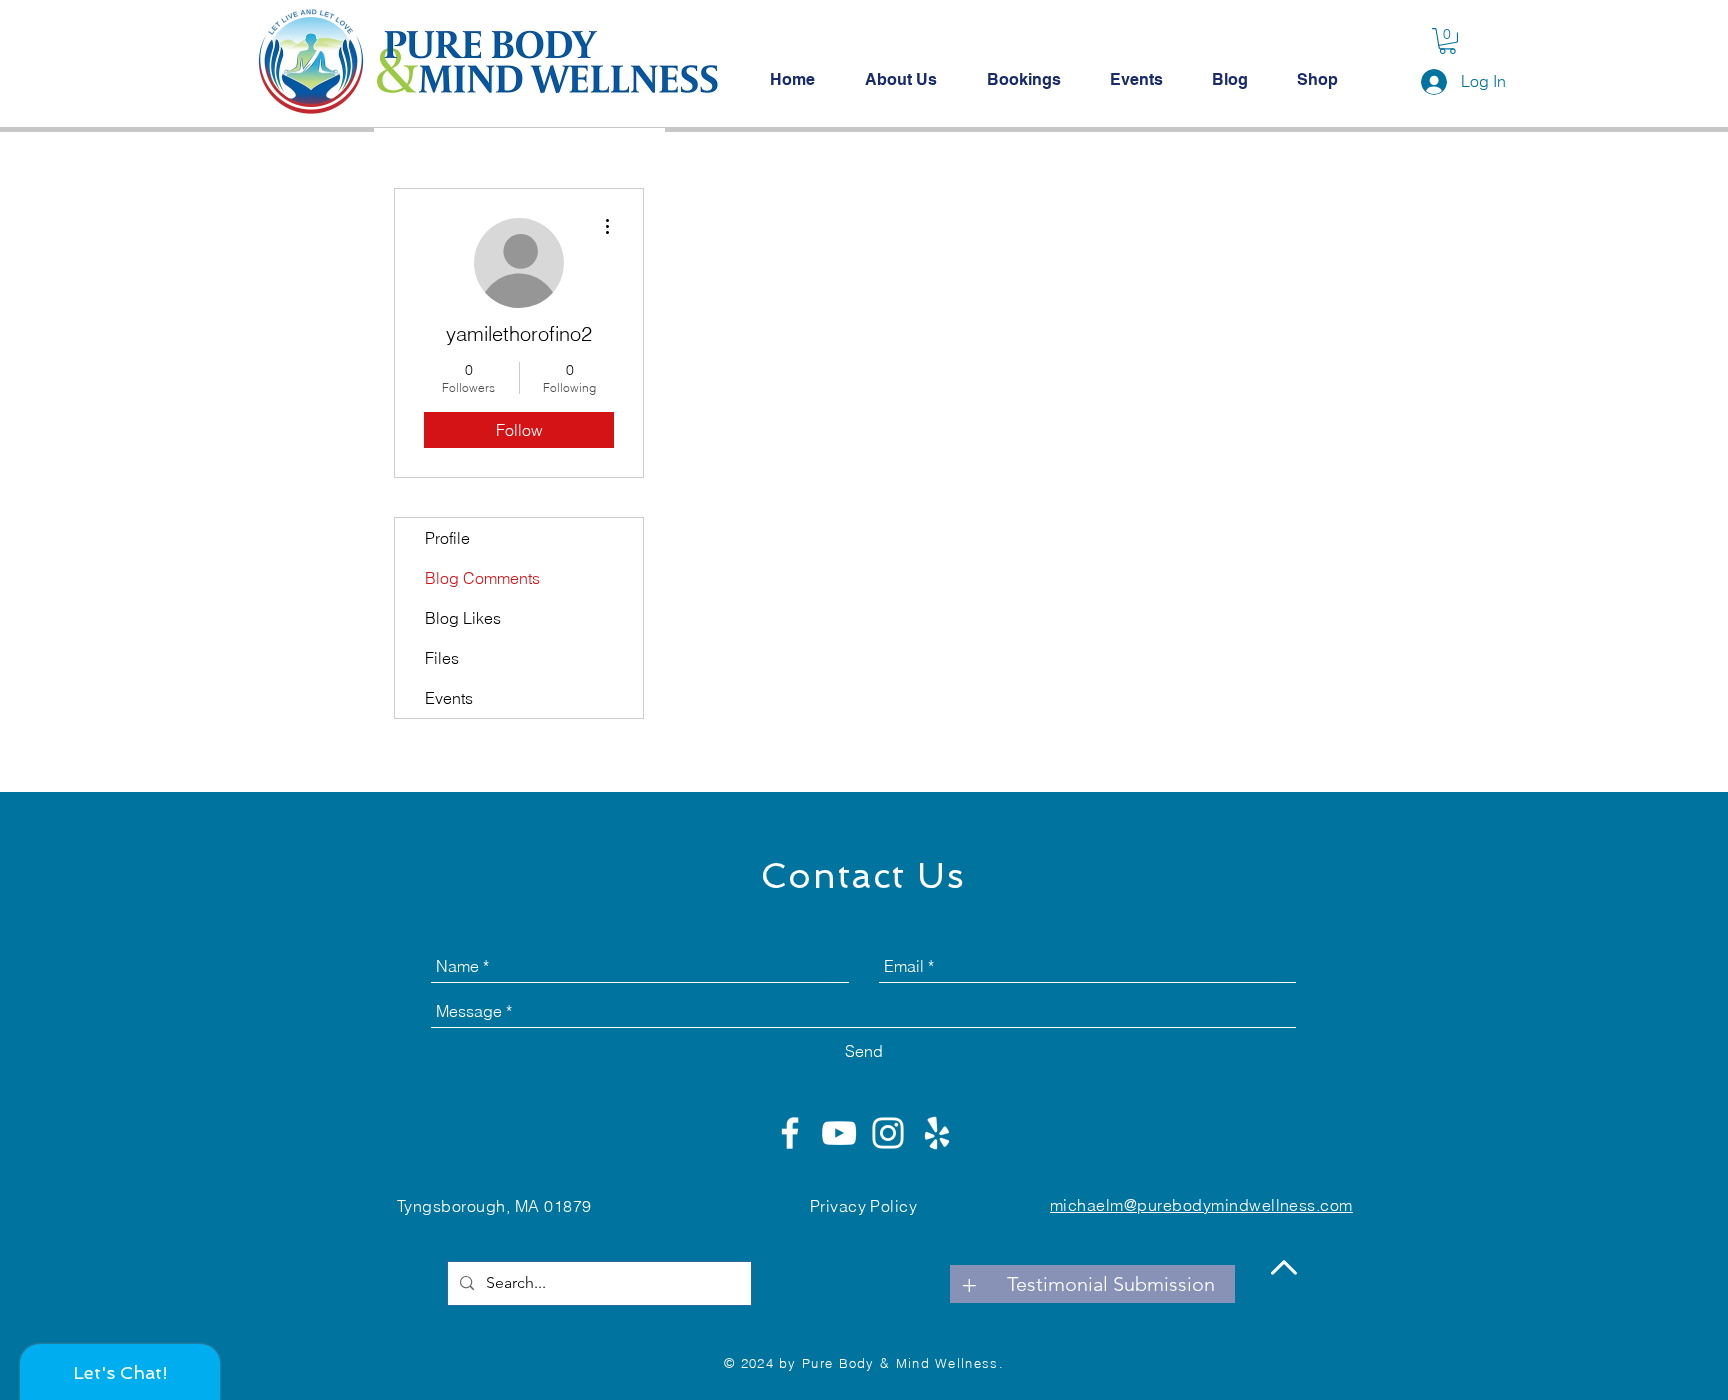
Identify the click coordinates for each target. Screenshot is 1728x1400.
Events (449, 698)
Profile (447, 538)
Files (442, 658)
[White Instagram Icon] (888, 1133)
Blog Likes (463, 618)
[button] (1447, 41)
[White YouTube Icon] (839, 1133)
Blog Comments (482, 578)
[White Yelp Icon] (937, 1133)
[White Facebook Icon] (790, 1133)
